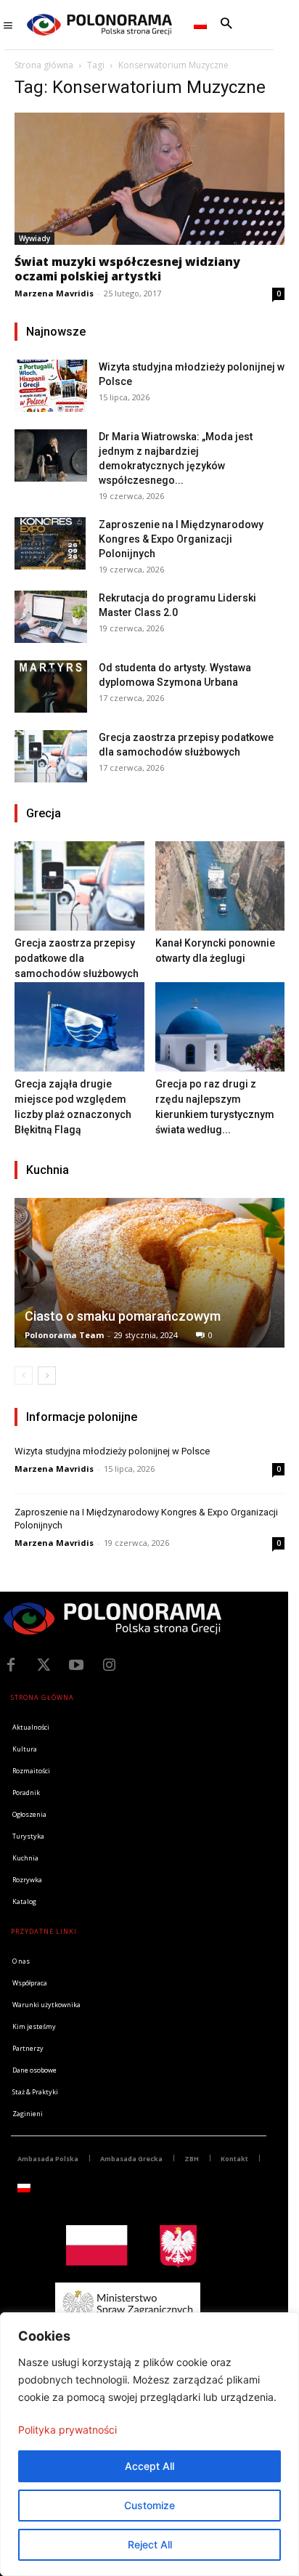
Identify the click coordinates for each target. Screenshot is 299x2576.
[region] (149, 2444)
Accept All (149, 2466)
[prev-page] (24, 1376)
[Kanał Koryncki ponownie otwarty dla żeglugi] (220, 886)
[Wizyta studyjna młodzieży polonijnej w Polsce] (51, 385)
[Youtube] (76, 1665)
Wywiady (34, 238)
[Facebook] (11, 1665)
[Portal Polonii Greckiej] (99, 25)
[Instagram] (109, 1665)
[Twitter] (44, 1665)
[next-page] (47, 1376)
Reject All (150, 2544)
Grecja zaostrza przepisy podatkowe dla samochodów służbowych (77, 958)
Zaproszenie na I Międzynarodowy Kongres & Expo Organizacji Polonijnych (181, 539)
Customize (149, 2505)
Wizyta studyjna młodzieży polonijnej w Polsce (112, 1451)
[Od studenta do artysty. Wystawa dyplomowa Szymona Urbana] (51, 686)
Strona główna (44, 65)
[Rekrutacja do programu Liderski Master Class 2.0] (51, 616)
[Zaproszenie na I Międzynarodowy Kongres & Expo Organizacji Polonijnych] (51, 543)
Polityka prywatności (67, 2430)
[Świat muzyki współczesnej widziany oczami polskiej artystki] (149, 179)
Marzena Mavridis (54, 293)
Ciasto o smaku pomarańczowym (123, 1316)
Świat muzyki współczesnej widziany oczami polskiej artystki (127, 269)
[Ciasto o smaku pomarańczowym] (149, 1273)
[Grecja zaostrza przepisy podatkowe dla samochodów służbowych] (51, 756)
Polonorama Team (64, 1335)
